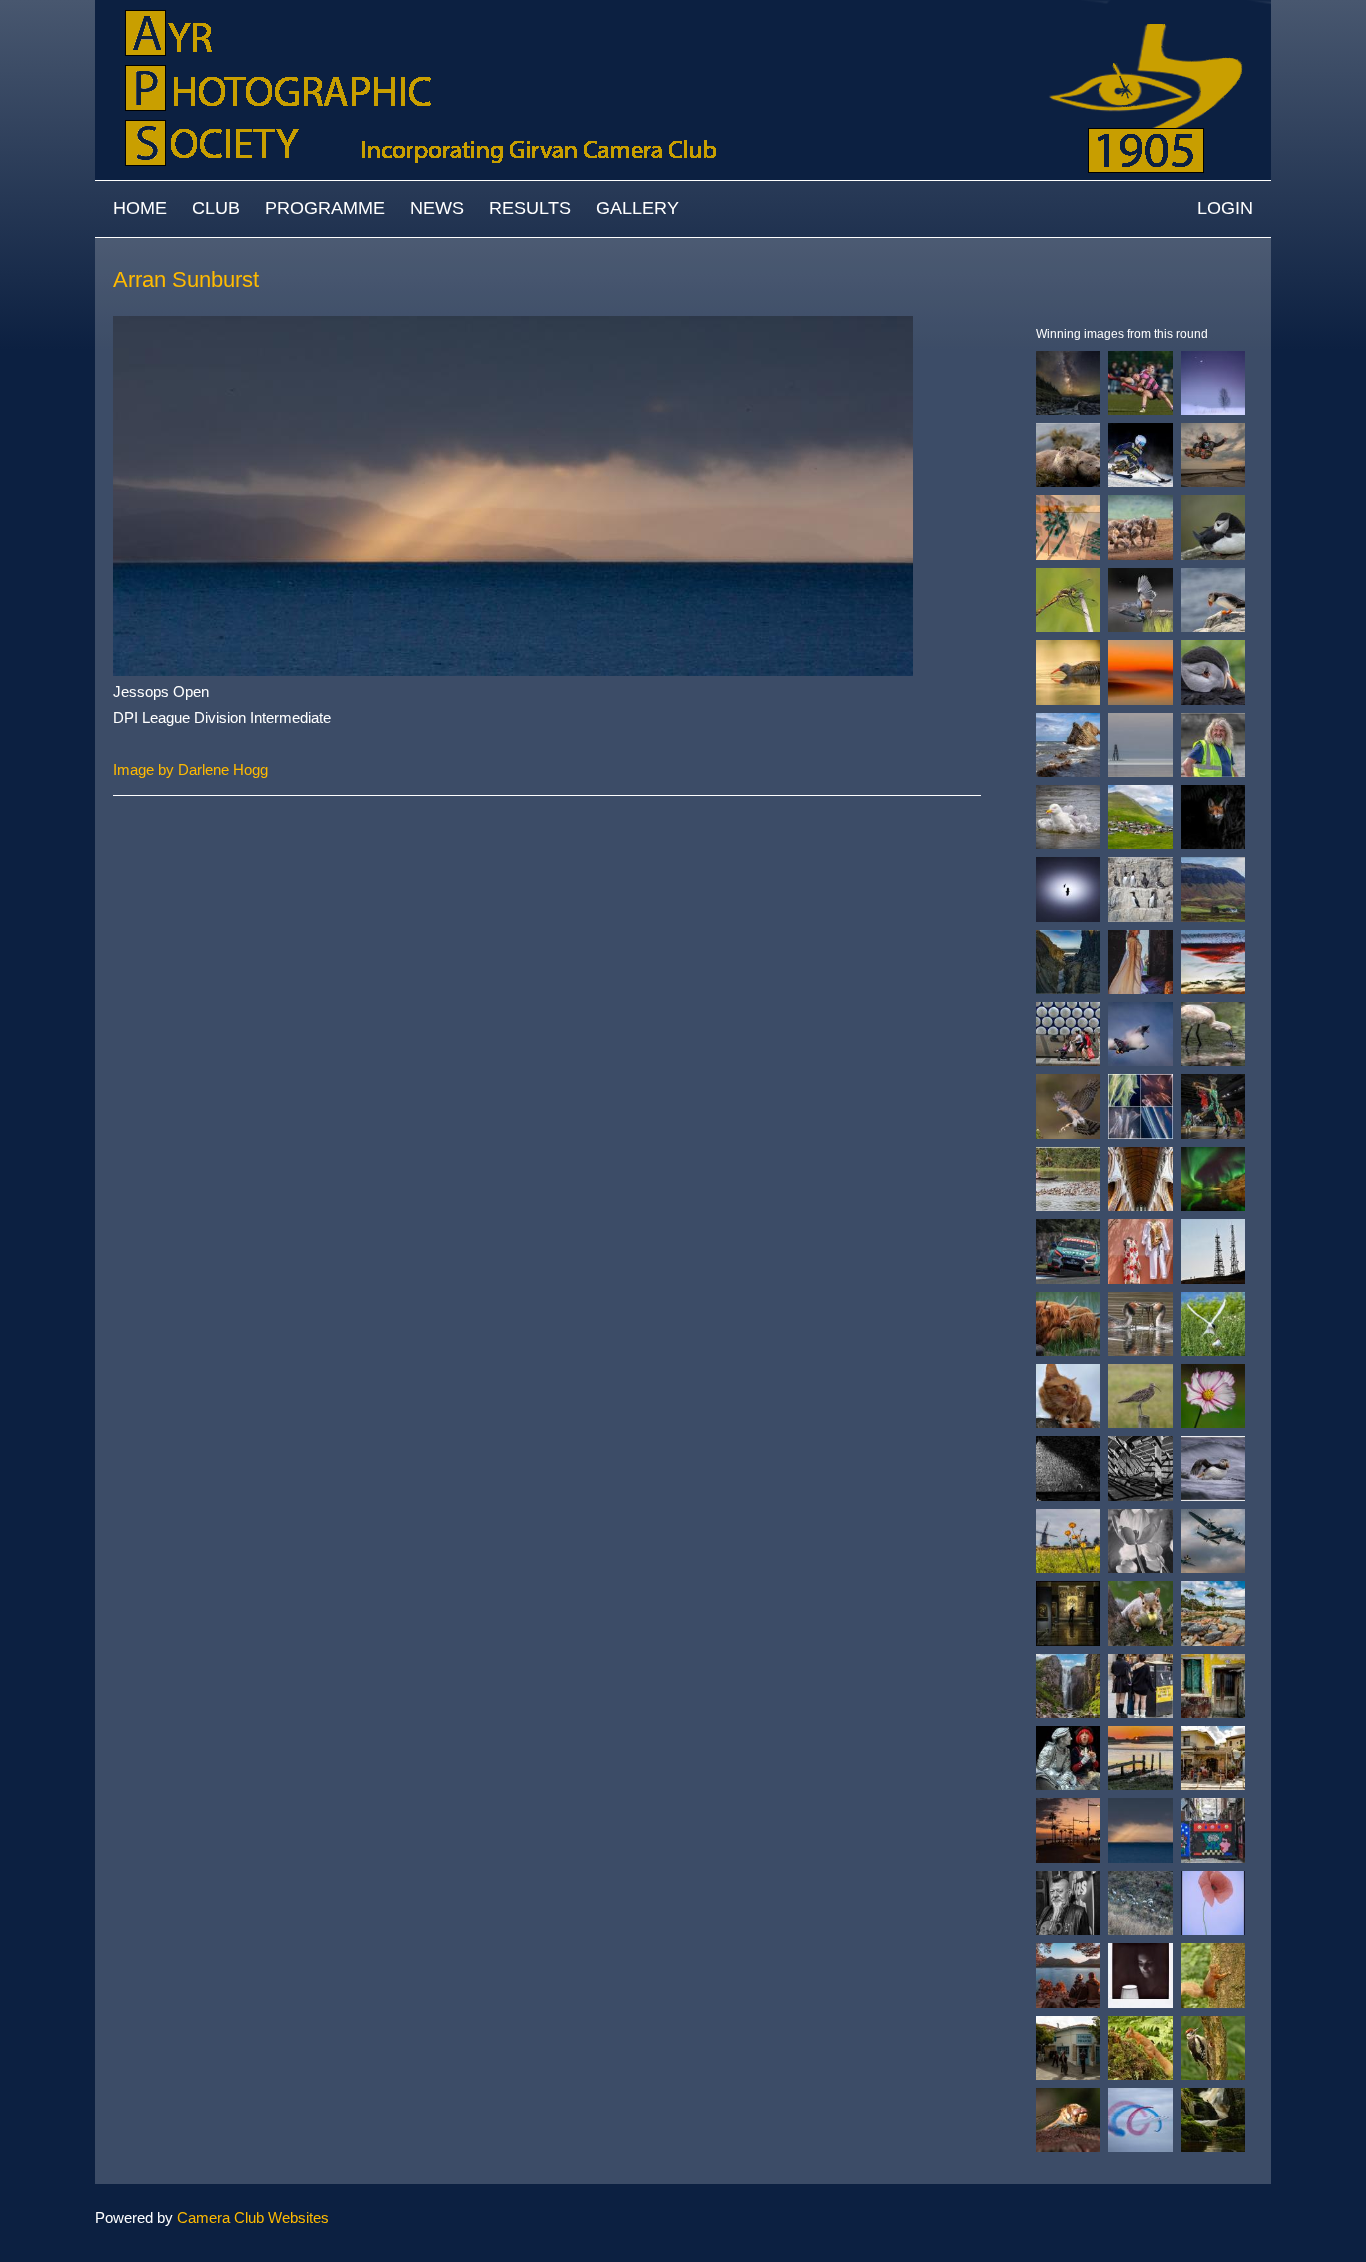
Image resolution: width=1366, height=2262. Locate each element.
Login (1225, 208)
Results (530, 208)
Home (140, 208)
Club (216, 208)
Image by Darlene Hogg (190, 769)
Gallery (637, 208)
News (437, 208)
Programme (325, 208)
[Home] (683, 9)
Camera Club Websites (253, 2217)
